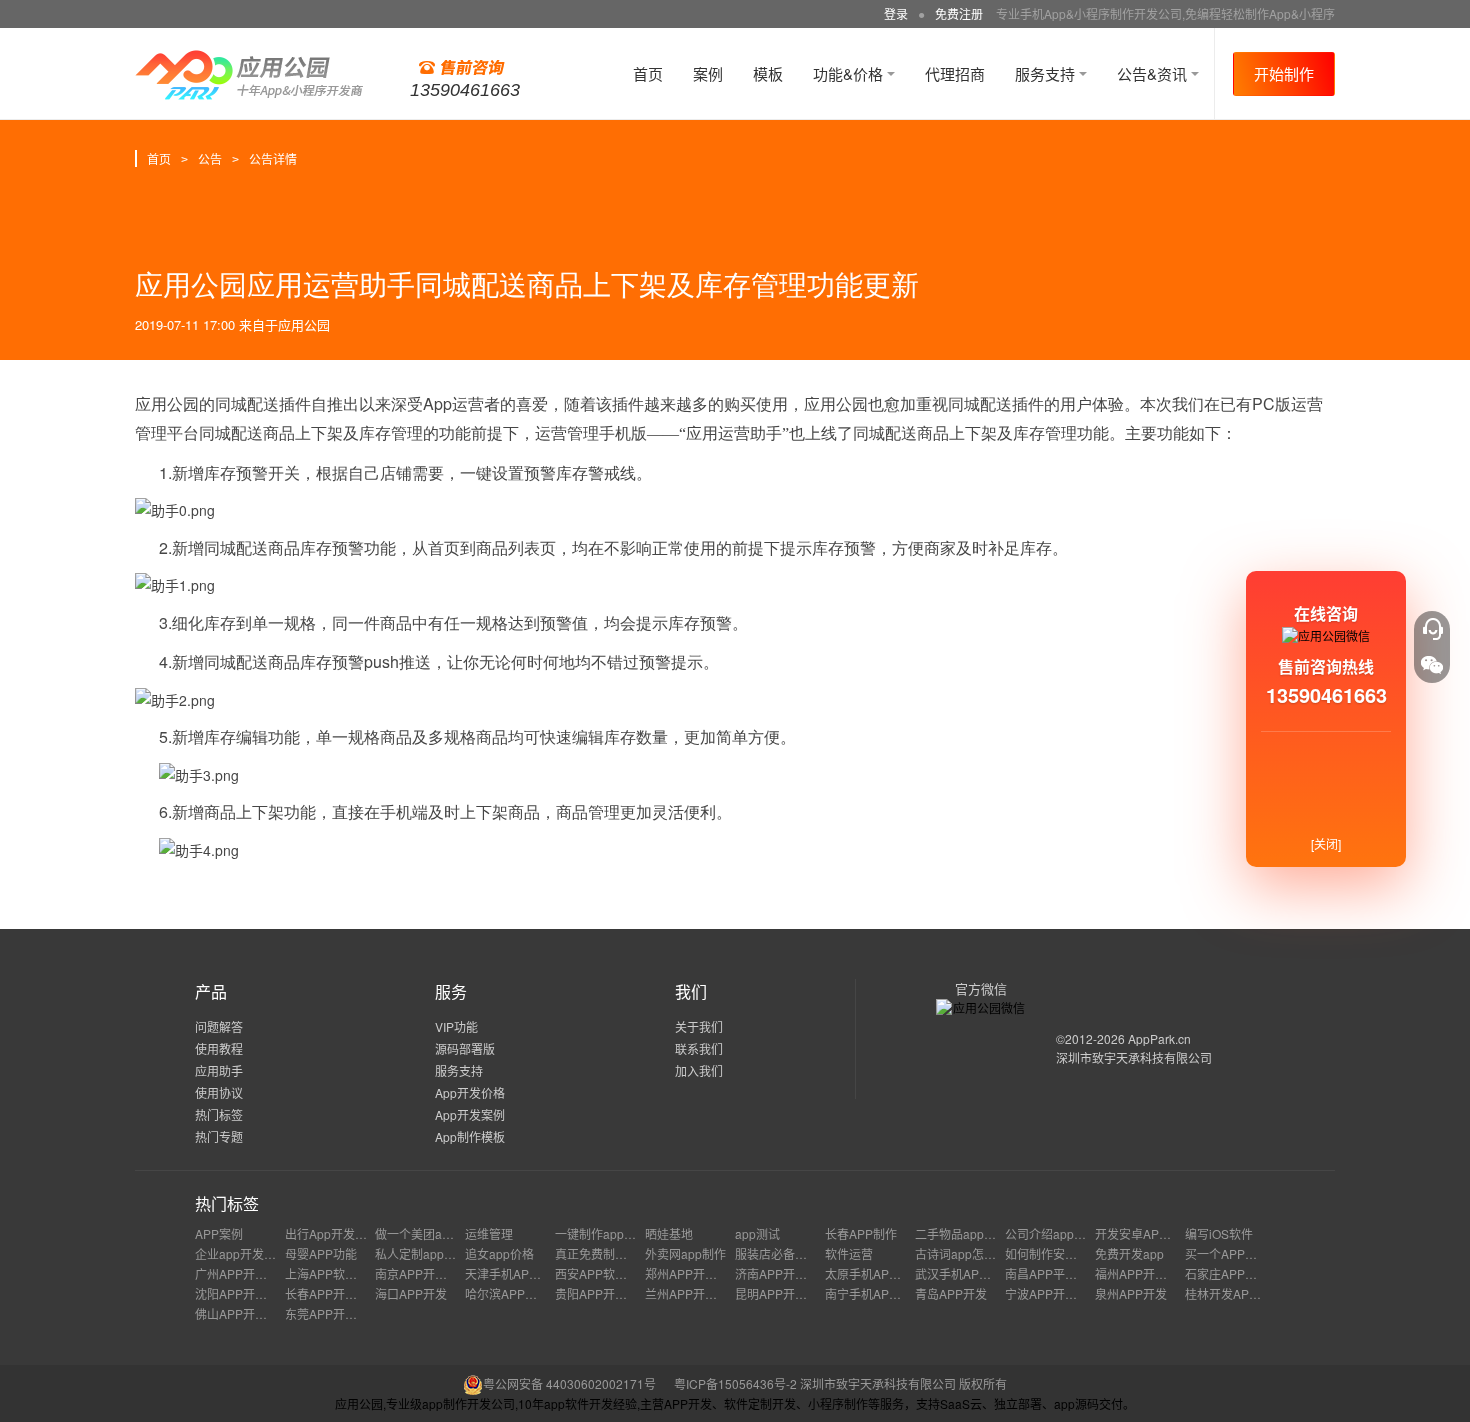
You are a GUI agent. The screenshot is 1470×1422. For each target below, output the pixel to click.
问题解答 (219, 1026)
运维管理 (489, 1233)
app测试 (757, 1233)
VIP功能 (456, 1026)
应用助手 (219, 1070)
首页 (648, 73)
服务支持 (1047, 73)
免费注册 (959, 13)
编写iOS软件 (1219, 1233)
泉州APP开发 (1131, 1293)
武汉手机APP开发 (963, 1273)
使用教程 (219, 1048)
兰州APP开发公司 (693, 1293)
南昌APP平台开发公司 (1065, 1273)
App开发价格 (470, 1092)
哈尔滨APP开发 (507, 1293)
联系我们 (699, 1048)
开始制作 (1284, 73)
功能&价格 (850, 73)
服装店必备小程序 (783, 1253)
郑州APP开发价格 (693, 1273)
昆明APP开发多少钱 (789, 1293)
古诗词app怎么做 (961, 1253)
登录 (896, 13)
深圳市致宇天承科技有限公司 (1134, 1057)
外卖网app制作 (685, 1253)
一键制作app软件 (601, 1233)
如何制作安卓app (1051, 1253)
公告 (210, 158)
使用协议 (219, 1092)
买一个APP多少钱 (1233, 1253)
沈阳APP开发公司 (243, 1293)
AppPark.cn (1159, 1038)
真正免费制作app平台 (613, 1253)
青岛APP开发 (951, 1293)
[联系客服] (1432, 629)
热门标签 (219, 1114)
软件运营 (849, 1253)
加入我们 (699, 1070)
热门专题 (219, 1136)
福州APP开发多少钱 (1149, 1273)
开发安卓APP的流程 (1149, 1233)
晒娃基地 (669, 1233)
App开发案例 (470, 1114)
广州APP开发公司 (243, 1273)
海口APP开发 (411, 1293)
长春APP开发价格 (333, 1293)
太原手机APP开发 (873, 1273)
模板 (768, 73)
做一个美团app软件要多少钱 (451, 1233)
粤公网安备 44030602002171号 (569, 1383)
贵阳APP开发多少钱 (609, 1293)
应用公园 (304, 324)
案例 (708, 73)
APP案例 (219, 1233)
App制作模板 (470, 1136)
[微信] (1432, 665)
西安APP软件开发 (603, 1273)
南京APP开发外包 (423, 1273)
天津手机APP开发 (513, 1273)
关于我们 (699, 1026)
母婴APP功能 (321, 1253)
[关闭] (1326, 843)
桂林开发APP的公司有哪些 (1257, 1293)
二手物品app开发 (961, 1233)
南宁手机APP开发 (873, 1293)
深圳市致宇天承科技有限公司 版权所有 (903, 1383)
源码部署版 (465, 1048)
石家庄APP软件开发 (1239, 1273)
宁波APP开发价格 (1053, 1293)
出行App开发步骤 (332, 1233)
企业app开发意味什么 (253, 1253)
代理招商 (955, 73)
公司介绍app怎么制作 (1063, 1233)
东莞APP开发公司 (333, 1313)
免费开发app (1129, 1253)
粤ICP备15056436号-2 (735, 1383)
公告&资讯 (1154, 73)
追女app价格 (499, 1253)
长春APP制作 (861, 1233)
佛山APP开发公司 (243, 1313)
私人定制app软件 (421, 1253)
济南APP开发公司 (783, 1273)
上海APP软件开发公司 (345, 1273)
